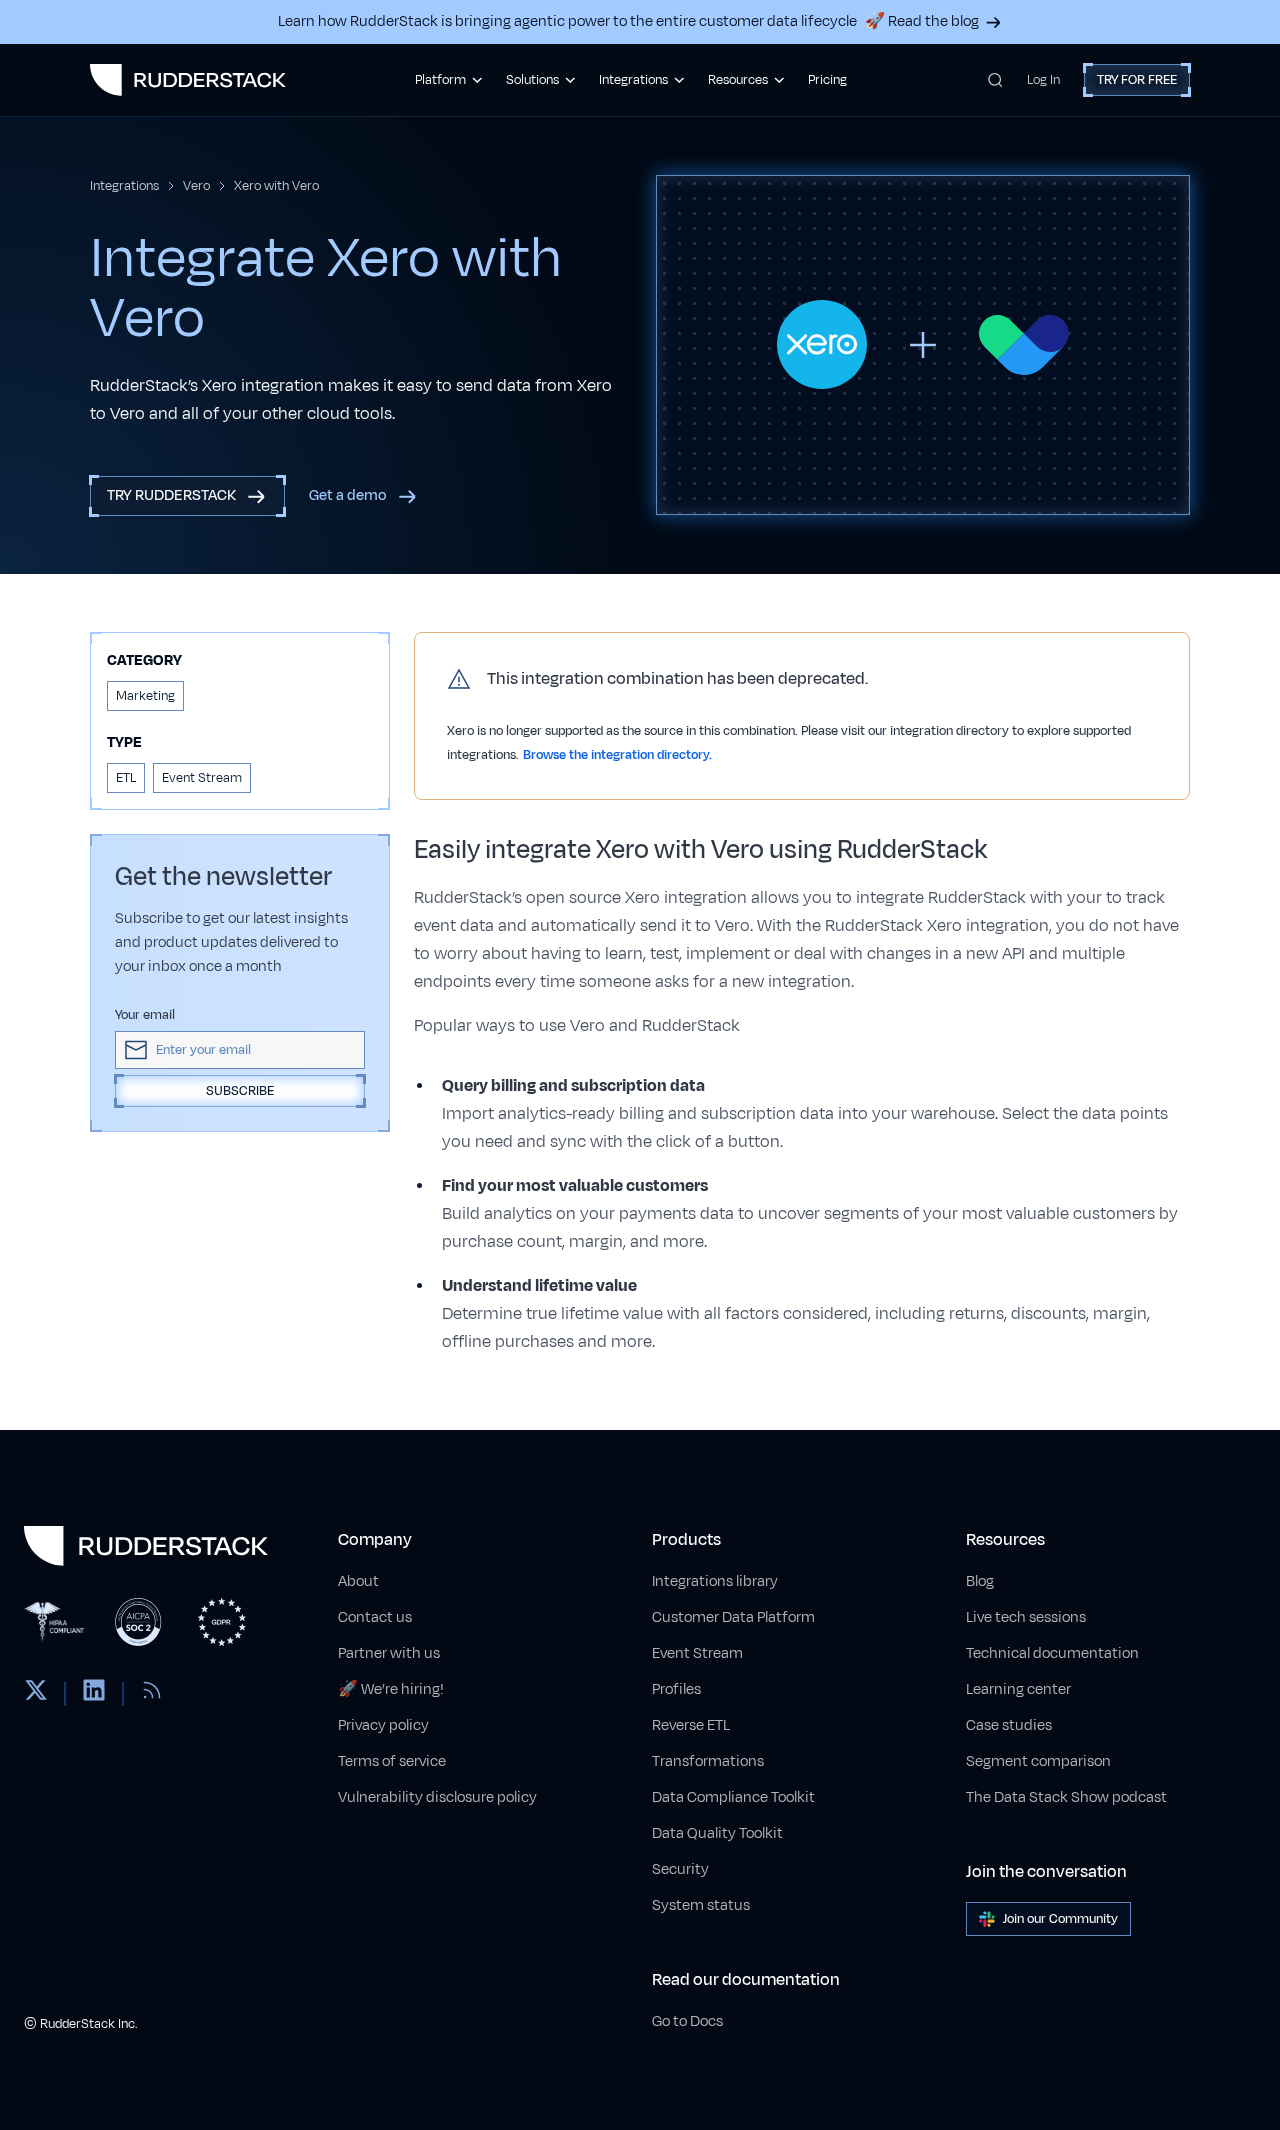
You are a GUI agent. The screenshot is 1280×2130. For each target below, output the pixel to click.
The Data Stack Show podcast (1066, 1797)
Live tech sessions (1026, 1617)
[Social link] (36, 1694)
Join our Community (1060, 1919)
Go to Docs (687, 2021)
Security (680, 1869)
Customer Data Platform (733, 1617)
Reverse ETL (691, 1725)
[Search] (995, 80)
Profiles (676, 1689)
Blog (980, 1581)
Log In (1043, 80)
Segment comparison (1038, 1761)
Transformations (708, 1761)
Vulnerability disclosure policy (437, 1797)
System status (701, 1905)
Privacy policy (383, 1725)
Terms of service (392, 1761)
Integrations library (715, 1581)
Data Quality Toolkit (717, 1833)
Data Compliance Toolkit (733, 1797)
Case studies (1009, 1725)
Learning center (1018, 1689)
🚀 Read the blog (922, 21)
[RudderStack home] (188, 80)
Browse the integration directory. (617, 755)
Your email (145, 1015)
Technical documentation (1052, 1653)
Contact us (375, 1617)
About (358, 1581)
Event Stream (697, 1653)
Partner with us (389, 1653)
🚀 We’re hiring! (391, 1689)
